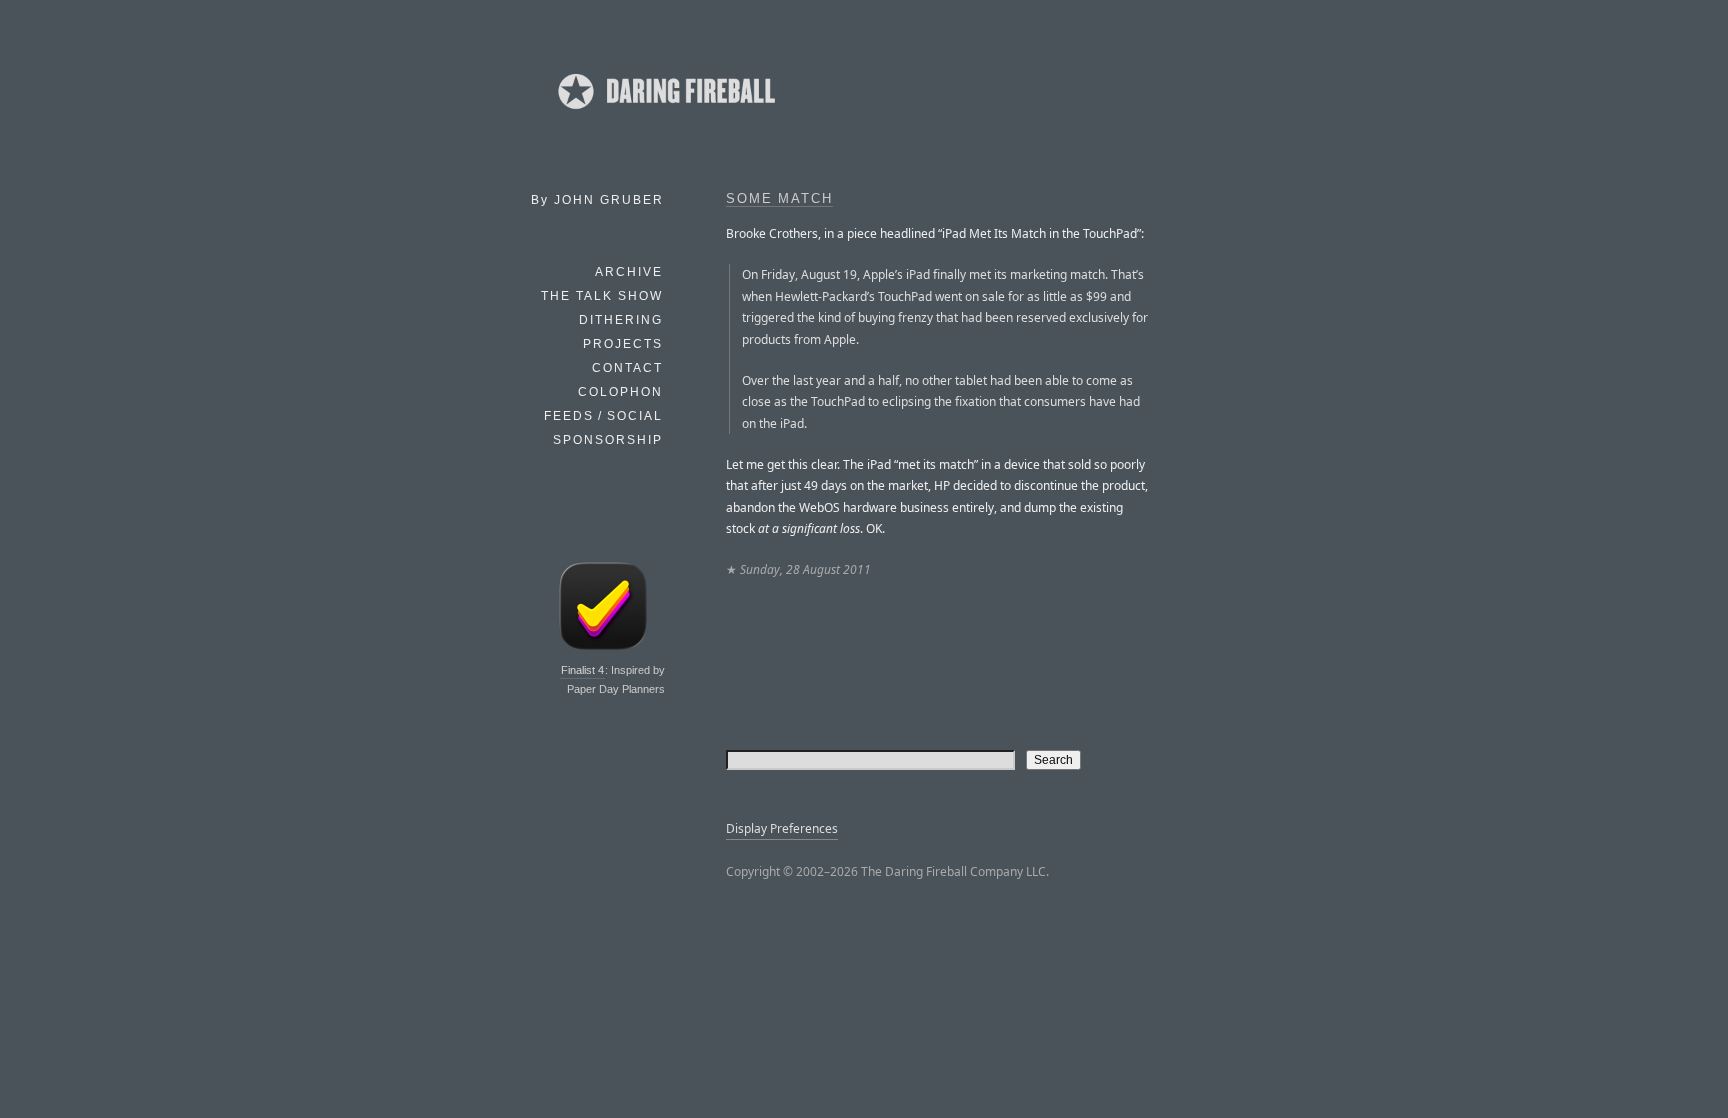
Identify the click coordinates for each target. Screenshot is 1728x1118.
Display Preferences (782, 828)
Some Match (779, 199)
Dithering (621, 320)
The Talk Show (602, 296)
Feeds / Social (603, 416)
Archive (629, 272)
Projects (623, 344)
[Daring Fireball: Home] (665, 115)
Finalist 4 (582, 670)
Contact (627, 368)
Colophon (620, 392)
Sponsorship (608, 440)
